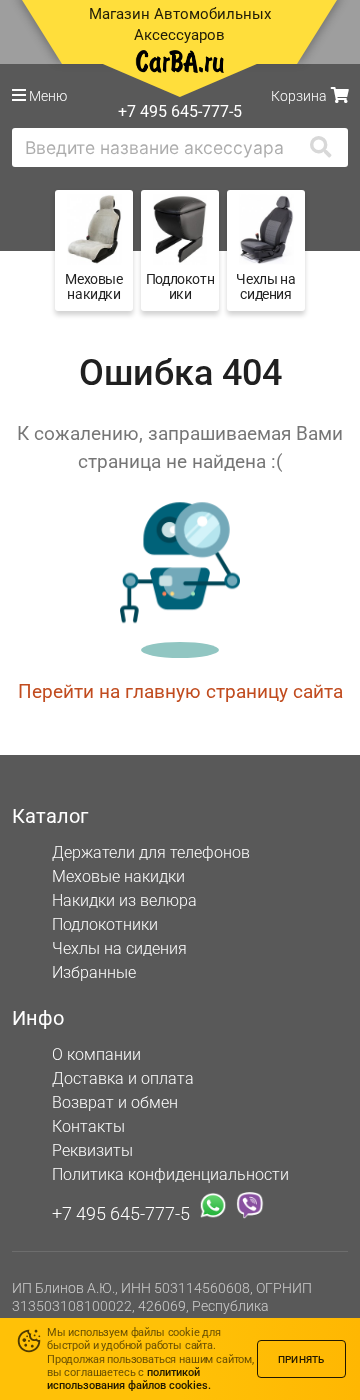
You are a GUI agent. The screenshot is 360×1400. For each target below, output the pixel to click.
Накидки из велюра (124, 900)
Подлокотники (105, 924)
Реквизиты (92, 1150)
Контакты (88, 1126)
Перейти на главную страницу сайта (180, 691)
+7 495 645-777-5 (121, 1212)
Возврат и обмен (115, 1102)
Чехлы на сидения (119, 948)
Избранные (94, 972)
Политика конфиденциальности (170, 1174)
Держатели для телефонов (151, 852)
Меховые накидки (118, 876)
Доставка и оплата (123, 1078)
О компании (96, 1054)
